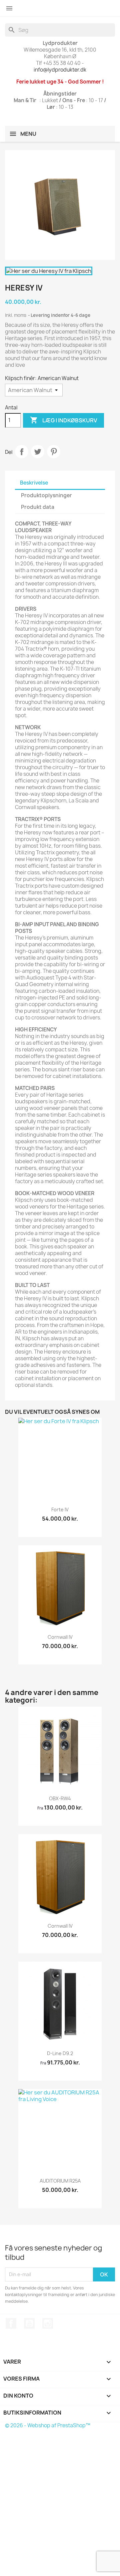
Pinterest (54, 452)
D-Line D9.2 (60, 2053)
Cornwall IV (60, 1637)
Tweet (38, 452)
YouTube (29, 2323)
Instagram (48, 2323)
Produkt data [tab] (38, 507)
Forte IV (60, 1509)
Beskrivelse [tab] (34, 483)
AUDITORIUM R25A (60, 2181)
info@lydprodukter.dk (60, 70)
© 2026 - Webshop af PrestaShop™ (48, 2425)
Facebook (11, 2323)
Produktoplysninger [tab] (46, 495)
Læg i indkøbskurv (63, 420)
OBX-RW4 (60, 1798)
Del (22, 452)
